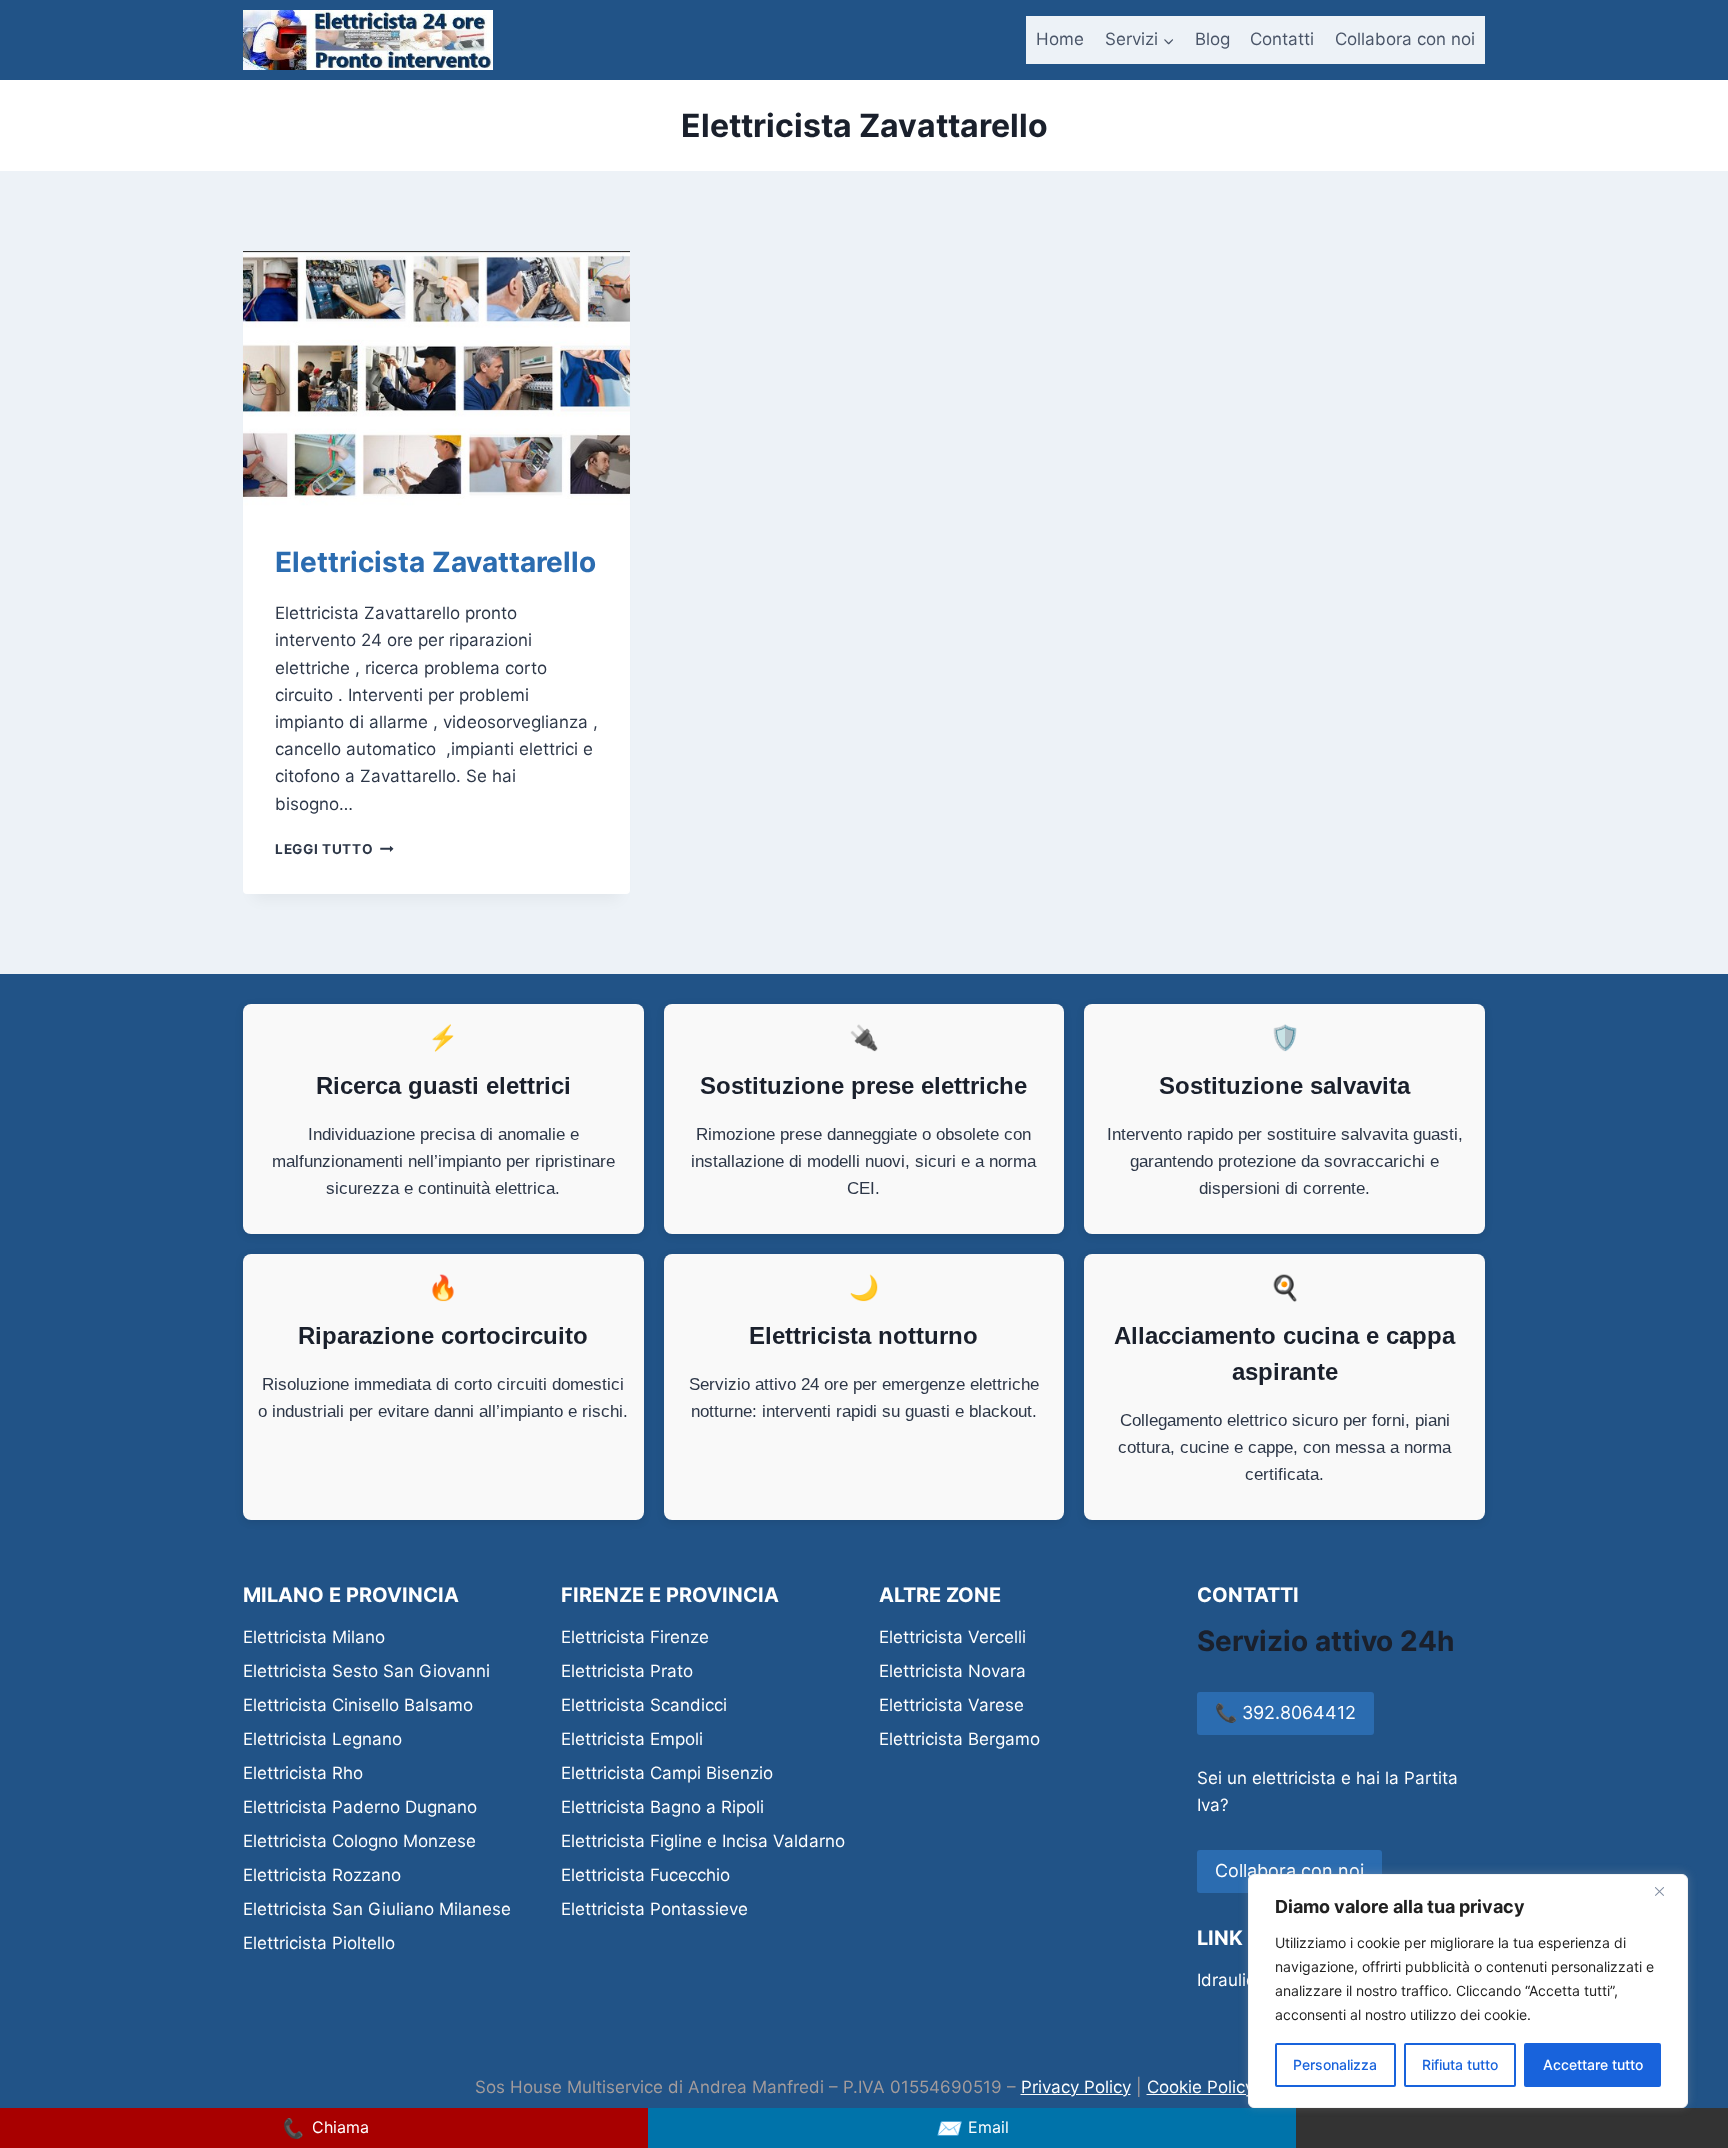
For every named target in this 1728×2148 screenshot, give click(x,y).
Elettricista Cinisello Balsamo (358, 1705)
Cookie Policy (1200, 2087)
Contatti (1282, 39)
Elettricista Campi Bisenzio (667, 1773)
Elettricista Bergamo (959, 1739)
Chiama (324, 2128)
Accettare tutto (1593, 2064)
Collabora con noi (1405, 39)
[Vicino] (1667, 1891)
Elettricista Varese (951, 1705)
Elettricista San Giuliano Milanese (377, 1909)
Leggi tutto (334, 849)
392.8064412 (1285, 1712)
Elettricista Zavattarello (435, 562)
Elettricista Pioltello (319, 1943)
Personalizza (1335, 2064)
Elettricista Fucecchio (645, 1875)
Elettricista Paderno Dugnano (360, 1807)
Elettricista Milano (314, 1637)
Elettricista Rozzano (322, 1875)
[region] (1468, 1991)
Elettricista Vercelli (952, 1637)
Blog (1212, 39)
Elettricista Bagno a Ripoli (662, 1807)
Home (1060, 39)
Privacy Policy (1076, 2087)
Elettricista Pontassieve (654, 1909)
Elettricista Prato (627, 1671)
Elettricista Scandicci (644, 1705)
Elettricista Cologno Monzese (359, 1841)
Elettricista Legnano (322, 1739)
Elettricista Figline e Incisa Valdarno (703, 1841)
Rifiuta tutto (1460, 2064)
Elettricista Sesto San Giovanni (366, 1671)
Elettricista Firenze (635, 1637)
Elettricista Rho (303, 1773)
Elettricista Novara (952, 1671)
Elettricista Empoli (632, 1739)
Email (972, 2128)
